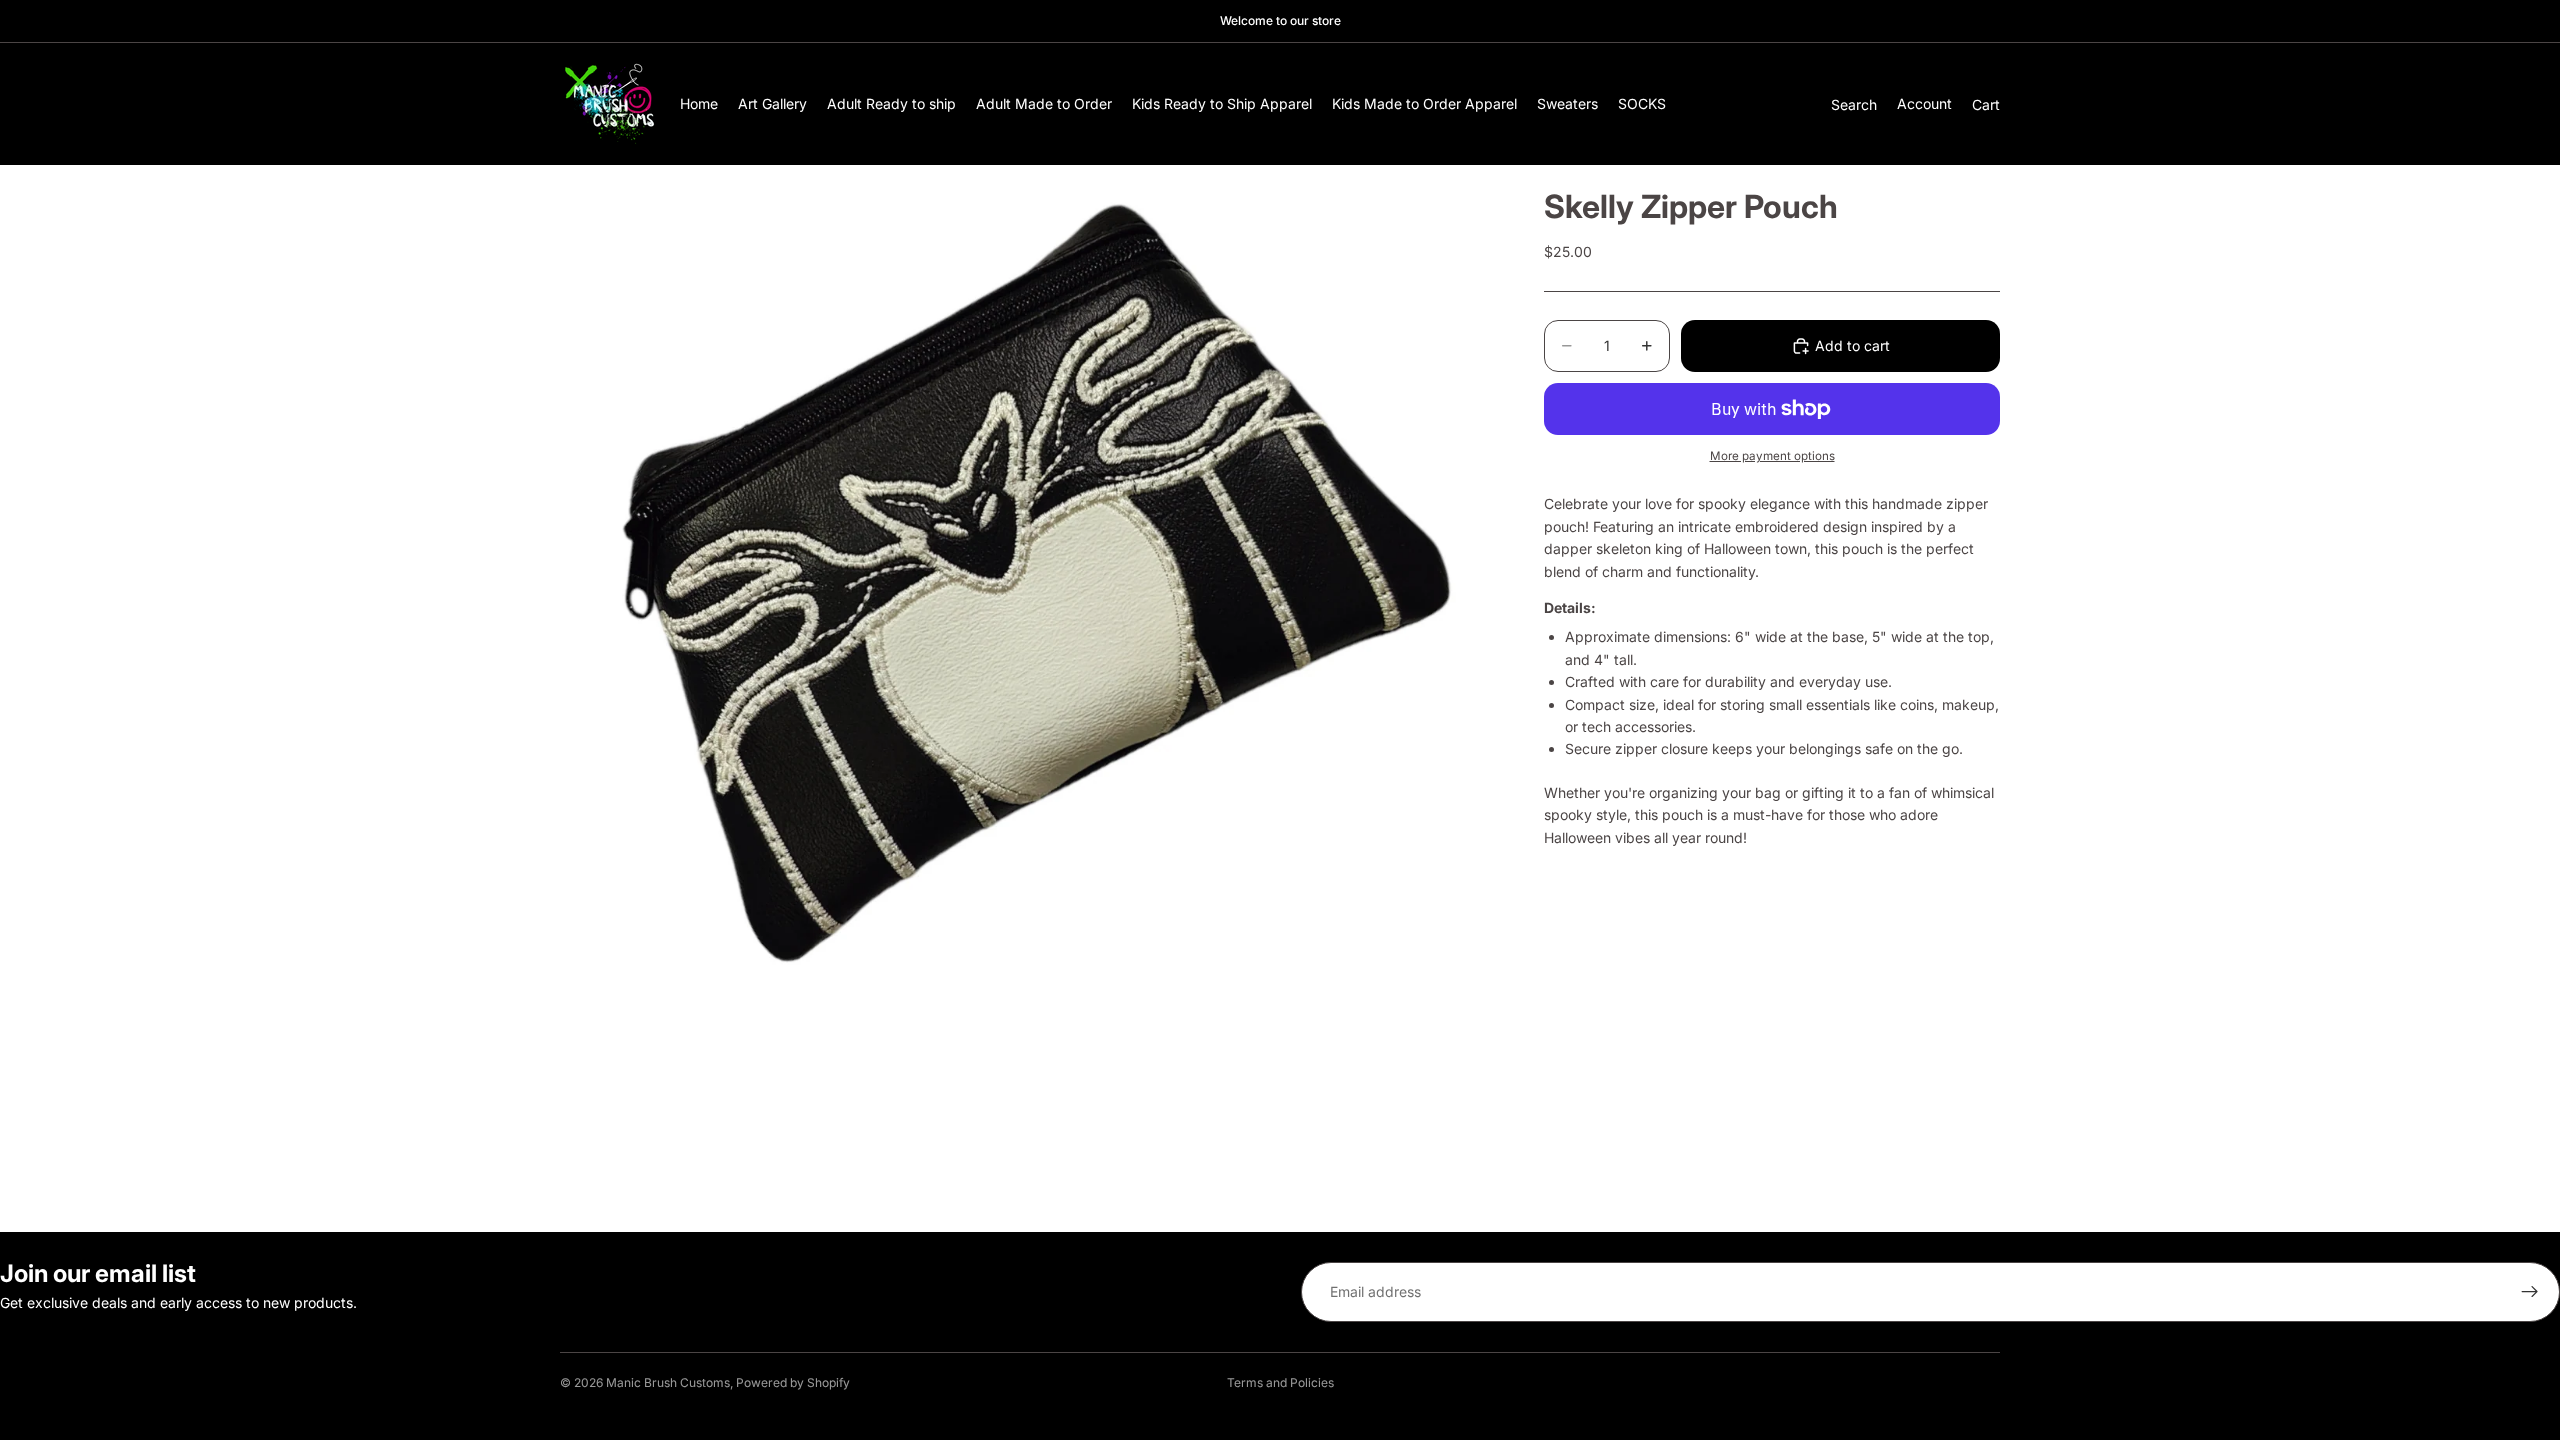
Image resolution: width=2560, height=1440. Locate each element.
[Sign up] (2530, 1292)
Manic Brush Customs (668, 1382)
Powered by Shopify (793, 1382)
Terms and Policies (1280, 1382)
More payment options (1772, 456)
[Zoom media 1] (1028, 586)
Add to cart (1852, 345)
